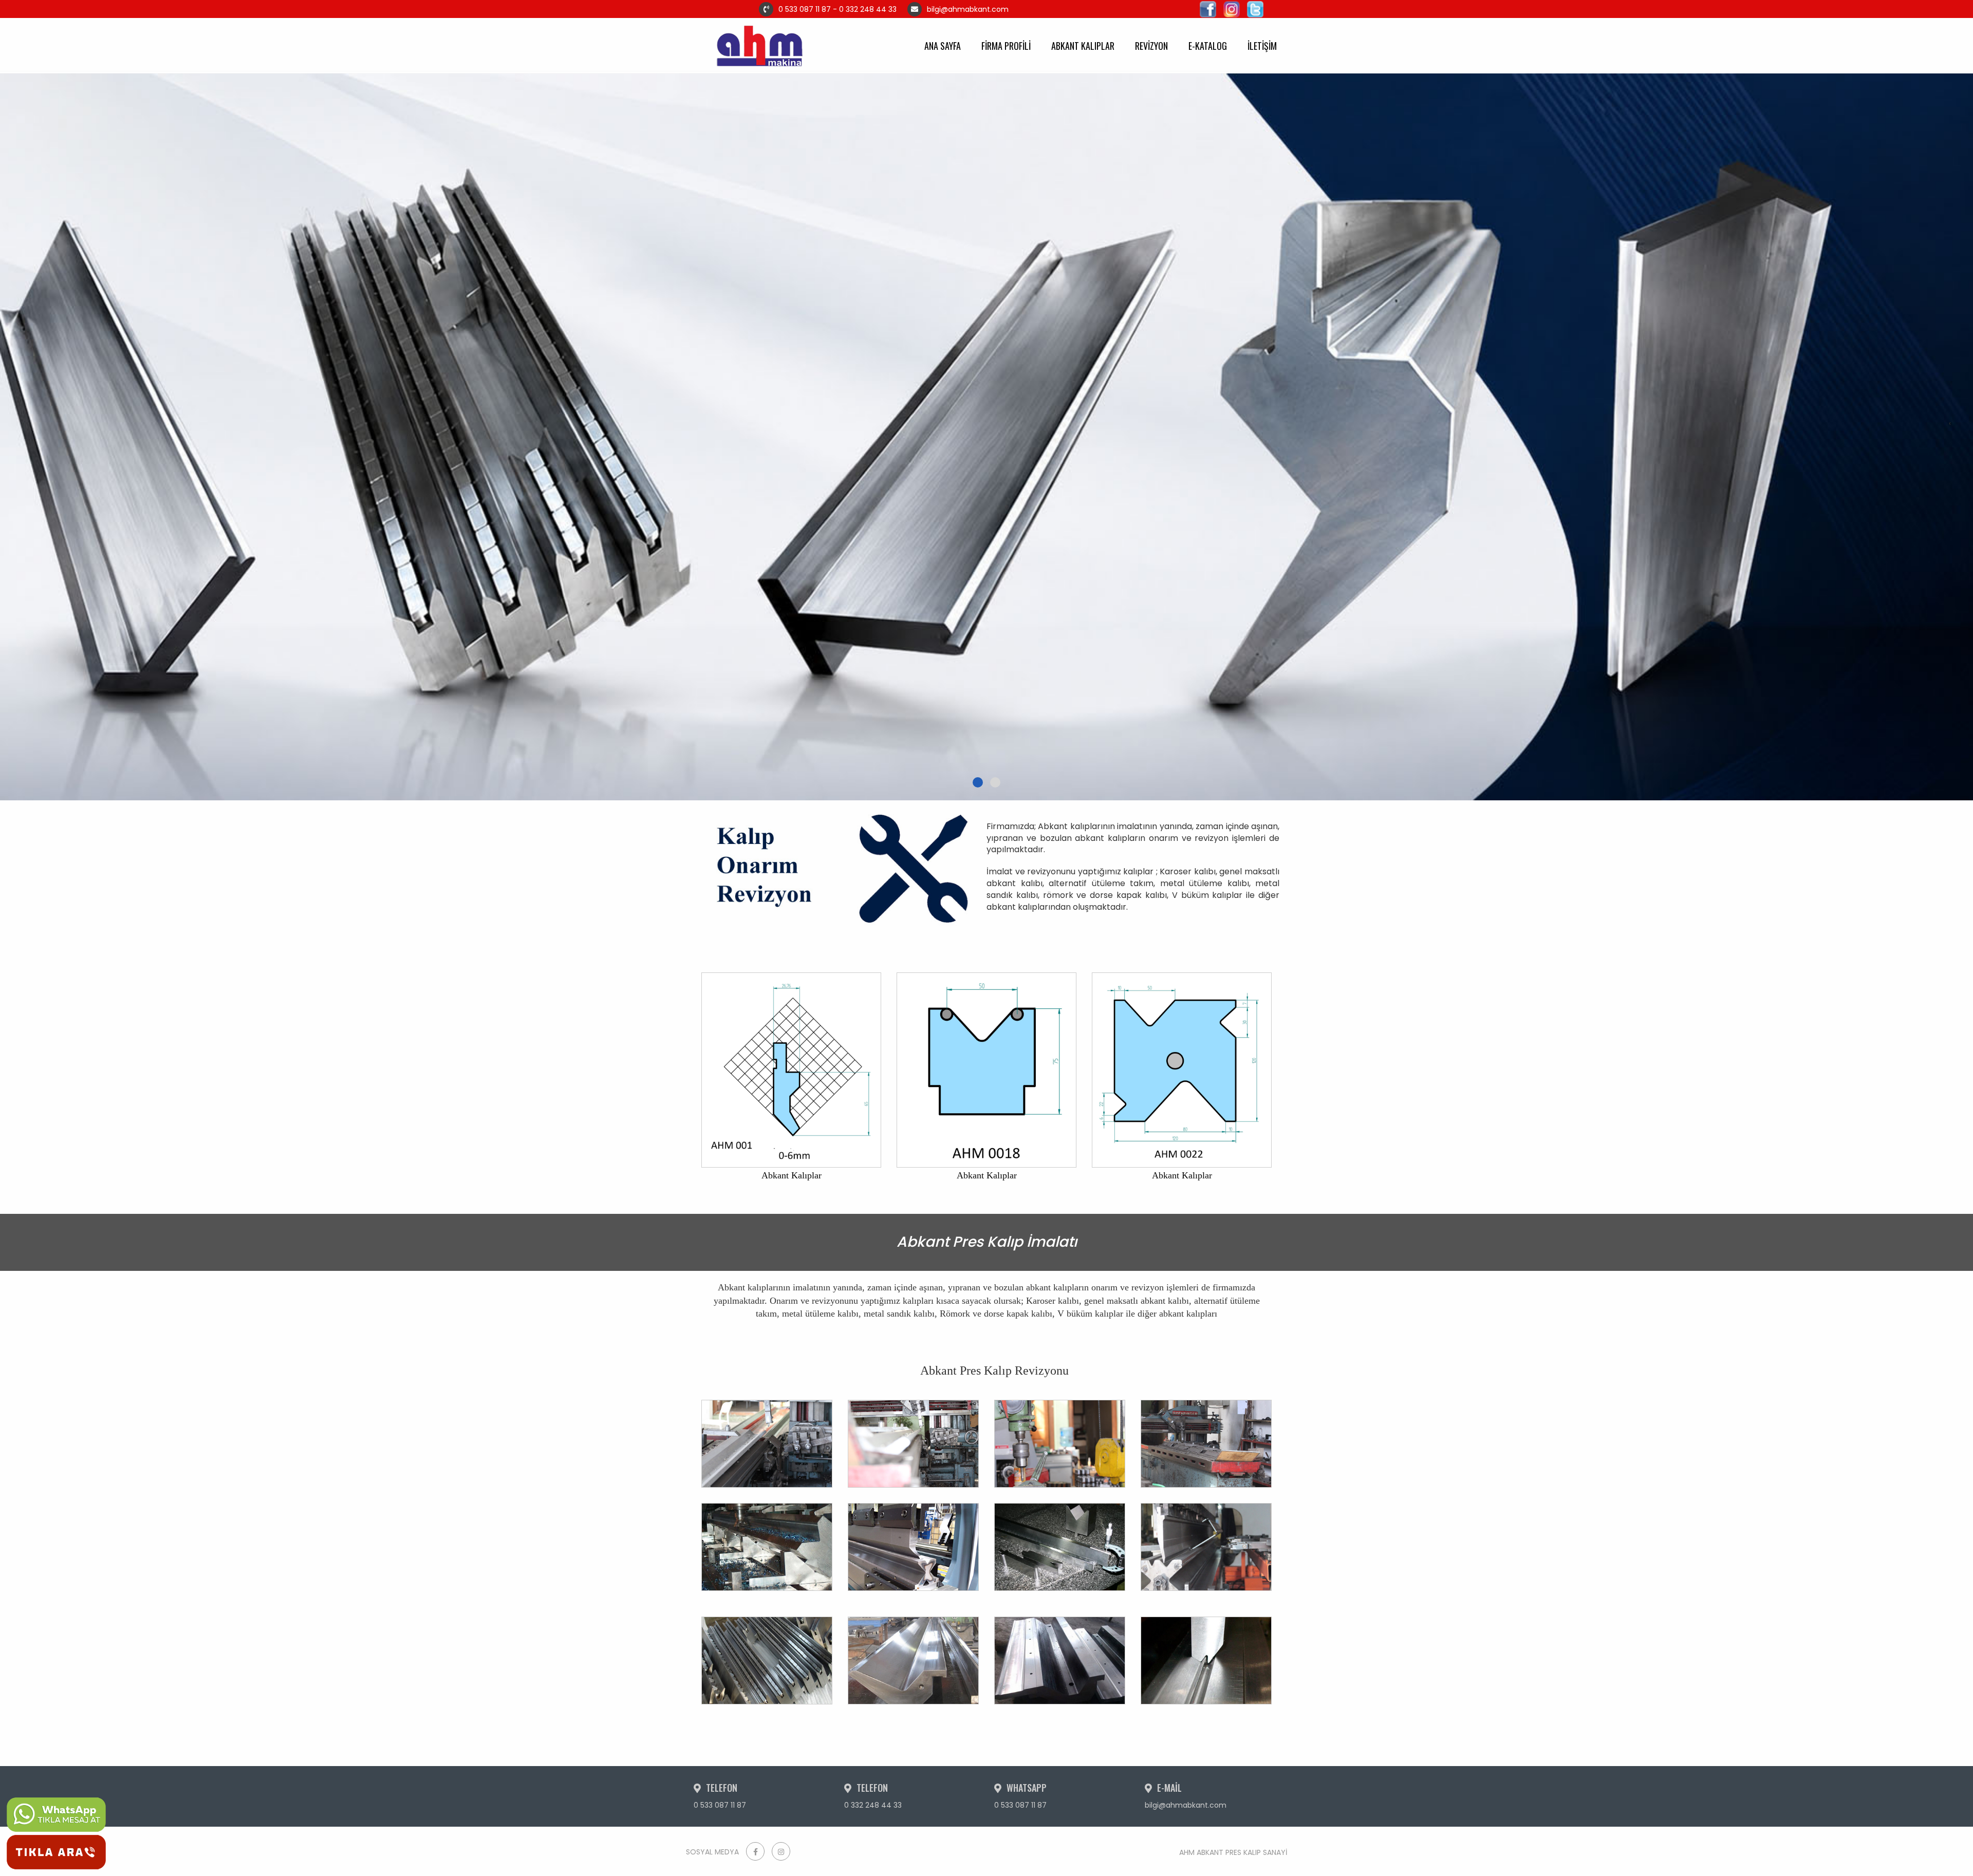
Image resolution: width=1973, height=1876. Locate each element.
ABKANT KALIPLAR (1083, 46)
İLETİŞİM (1262, 46)
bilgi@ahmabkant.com (997, 9)
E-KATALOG (1208, 46)
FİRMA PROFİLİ (1006, 46)
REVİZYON (1151, 46)
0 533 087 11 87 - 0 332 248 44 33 (837, 9)
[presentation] (23, 424)
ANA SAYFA (943, 46)
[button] (978, 782)
